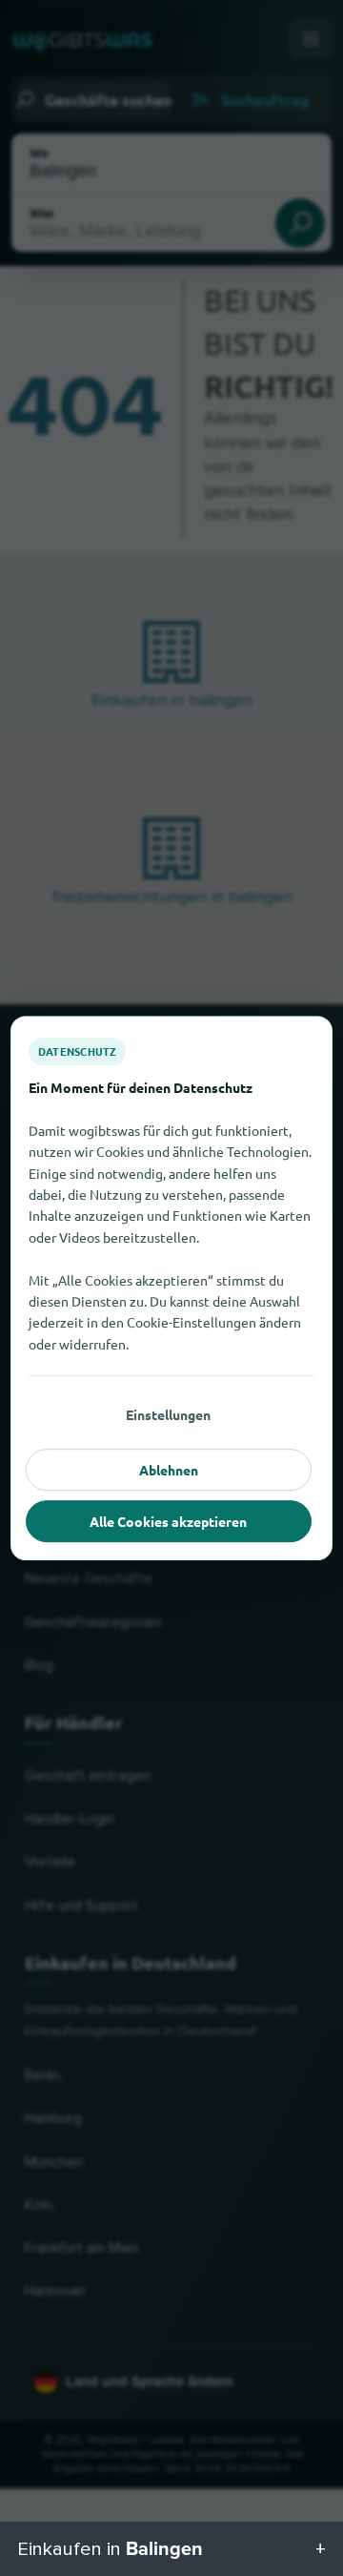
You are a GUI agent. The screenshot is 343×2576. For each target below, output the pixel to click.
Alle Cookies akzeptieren (168, 1521)
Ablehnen (169, 1470)
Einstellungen (168, 1414)
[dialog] (171, 1288)
